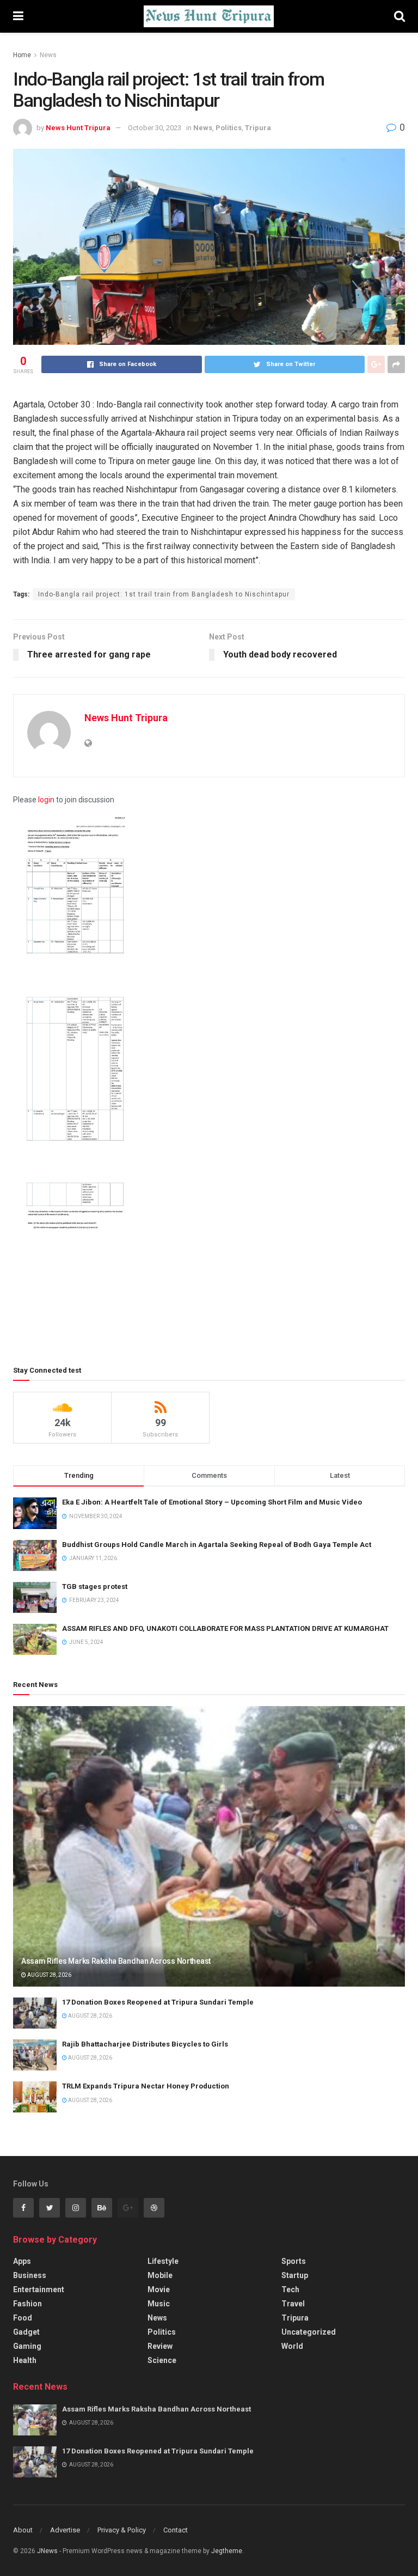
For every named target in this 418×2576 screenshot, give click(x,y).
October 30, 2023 (155, 128)
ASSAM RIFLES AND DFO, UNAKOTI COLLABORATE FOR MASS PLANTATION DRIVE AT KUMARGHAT (225, 1628)
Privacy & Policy (122, 2530)
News (48, 55)
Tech (290, 2289)
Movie (159, 2289)
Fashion (27, 2304)
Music (159, 2304)
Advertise (65, 2530)
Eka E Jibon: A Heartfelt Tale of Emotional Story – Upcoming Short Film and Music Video (212, 1502)
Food (23, 2318)
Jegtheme (227, 2551)
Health (25, 2360)
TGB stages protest (95, 1587)
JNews (47, 2551)
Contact (176, 2530)
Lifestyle (163, 2261)
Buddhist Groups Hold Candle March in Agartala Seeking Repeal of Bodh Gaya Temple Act (217, 1545)
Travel (293, 2304)
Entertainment (39, 2289)
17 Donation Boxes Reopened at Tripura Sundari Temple (158, 2002)
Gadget (26, 2332)
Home (22, 55)
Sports (294, 2261)
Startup (295, 2275)
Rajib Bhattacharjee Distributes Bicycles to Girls (145, 2044)
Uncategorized (309, 2332)
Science (162, 2360)
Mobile (160, 2275)
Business (30, 2275)
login (46, 800)
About (23, 2530)
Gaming (27, 2346)
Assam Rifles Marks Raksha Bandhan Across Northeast (116, 1961)
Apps (22, 2261)
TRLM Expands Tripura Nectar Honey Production (146, 2086)
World (292, 2346)
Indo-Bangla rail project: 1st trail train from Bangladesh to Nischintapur (164, 594)
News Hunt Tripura (78, 128)
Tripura (258, 128)
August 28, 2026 (49, 1975)
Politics (229, 128)
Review (160, 2346)
